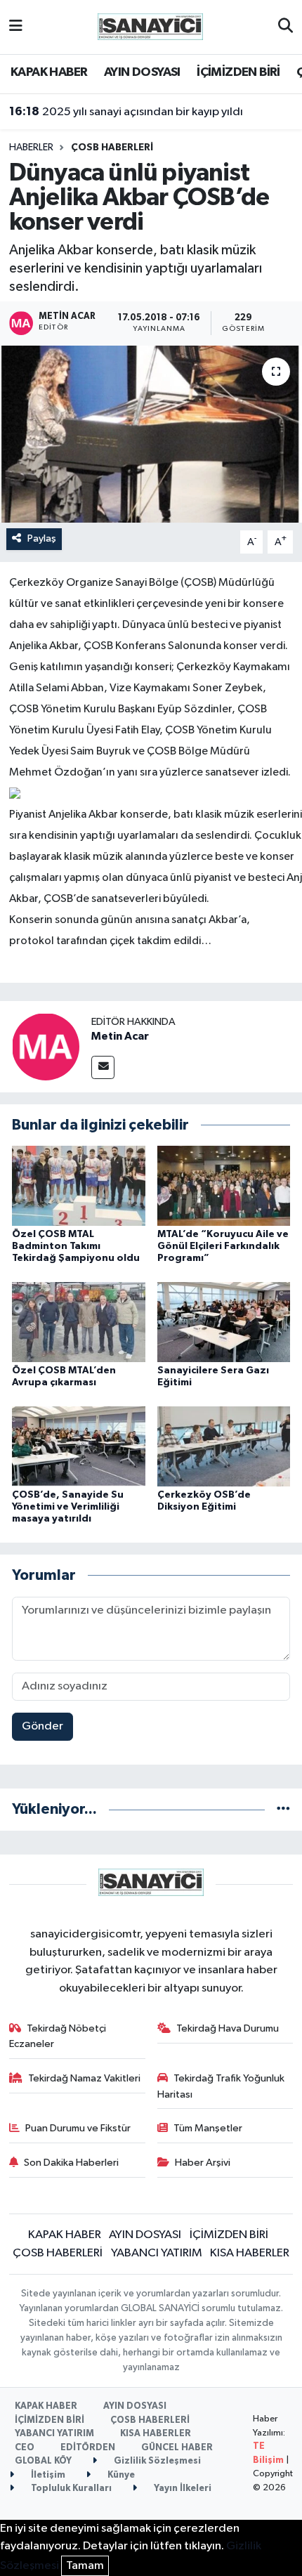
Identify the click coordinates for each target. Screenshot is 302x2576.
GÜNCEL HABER (177, 2448)
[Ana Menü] (16, 27)
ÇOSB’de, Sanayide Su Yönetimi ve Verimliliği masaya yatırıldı (68, 1507)
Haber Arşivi (203, 2163)
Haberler (31, 148)
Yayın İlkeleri (182, 2489)
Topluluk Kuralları (70, 2489)
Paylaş (42, 538)
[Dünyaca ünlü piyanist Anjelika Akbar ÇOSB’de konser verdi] (151, 434)
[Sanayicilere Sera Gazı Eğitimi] (224, 1322)
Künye (120, 2475)
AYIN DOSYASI (142, 72)
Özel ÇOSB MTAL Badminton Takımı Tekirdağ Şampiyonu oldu (76, 1246)
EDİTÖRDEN (88, 2448)
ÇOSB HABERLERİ (112, 148)
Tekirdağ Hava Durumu (228, 2028)
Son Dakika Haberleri (71, 2163)
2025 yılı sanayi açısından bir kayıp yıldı (126, 112)
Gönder (42, 1726)
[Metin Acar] (46, 1046)
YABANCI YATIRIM (157, 2253)
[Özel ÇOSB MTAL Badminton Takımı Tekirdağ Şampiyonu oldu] (79, 1185)
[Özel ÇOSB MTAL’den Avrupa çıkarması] (79, 1322)
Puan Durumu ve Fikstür (78, 2128)
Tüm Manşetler (208, 2128)
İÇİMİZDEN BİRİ (238, 72)
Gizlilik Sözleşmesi (156, 2461)
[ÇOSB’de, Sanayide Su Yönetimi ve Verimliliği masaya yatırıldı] (79, 1446)
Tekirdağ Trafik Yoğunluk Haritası (221, 2086)
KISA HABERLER (250, 2253)
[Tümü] (283, 1809)
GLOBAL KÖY (43, 2461)
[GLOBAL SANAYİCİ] (150, 26)
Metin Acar (120, 1036)
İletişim (47, 2475)
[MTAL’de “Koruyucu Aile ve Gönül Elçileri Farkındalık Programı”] (224, 1185)
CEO (25, 2448)
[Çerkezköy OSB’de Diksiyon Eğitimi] (224, 1446)
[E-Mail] (103, 1067)
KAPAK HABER (49, 72)
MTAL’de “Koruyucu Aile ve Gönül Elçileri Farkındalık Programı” (223, 1246)
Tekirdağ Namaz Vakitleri (84, 2078)
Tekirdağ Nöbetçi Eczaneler (58, 2036)
